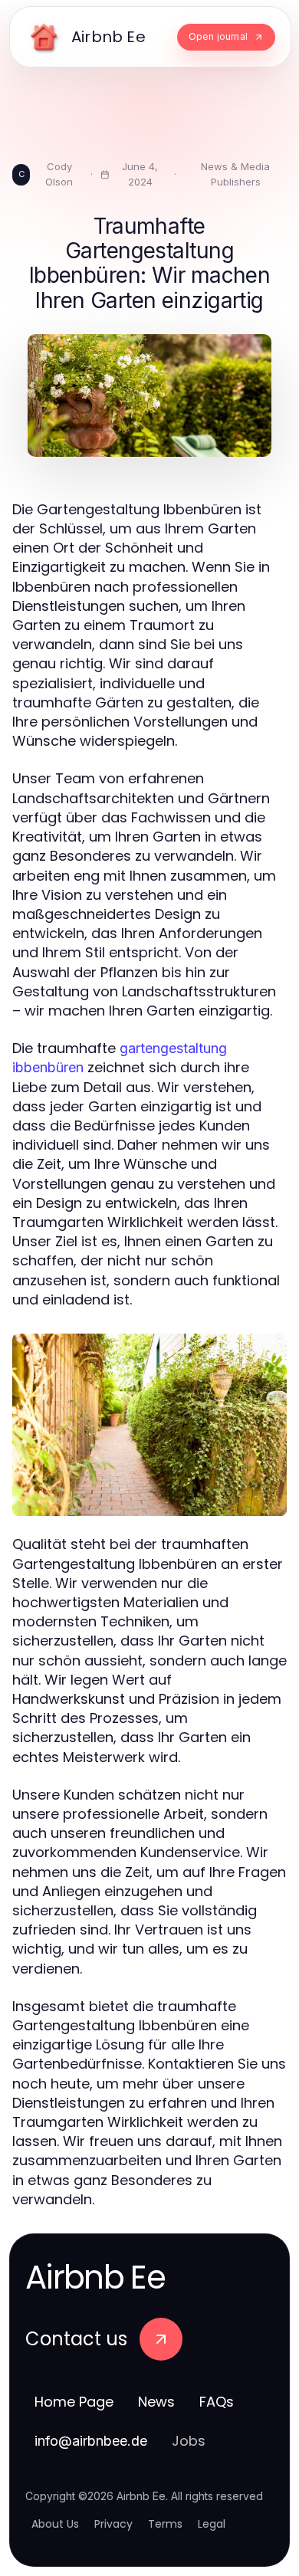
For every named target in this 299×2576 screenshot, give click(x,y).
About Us (55, 2524)
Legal (212, 2524)
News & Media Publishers (235, 174)
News (156, 2402)
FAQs (217, 2402)
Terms (165, 2524)
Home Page (74, 2402)
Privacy (113, 2524)
